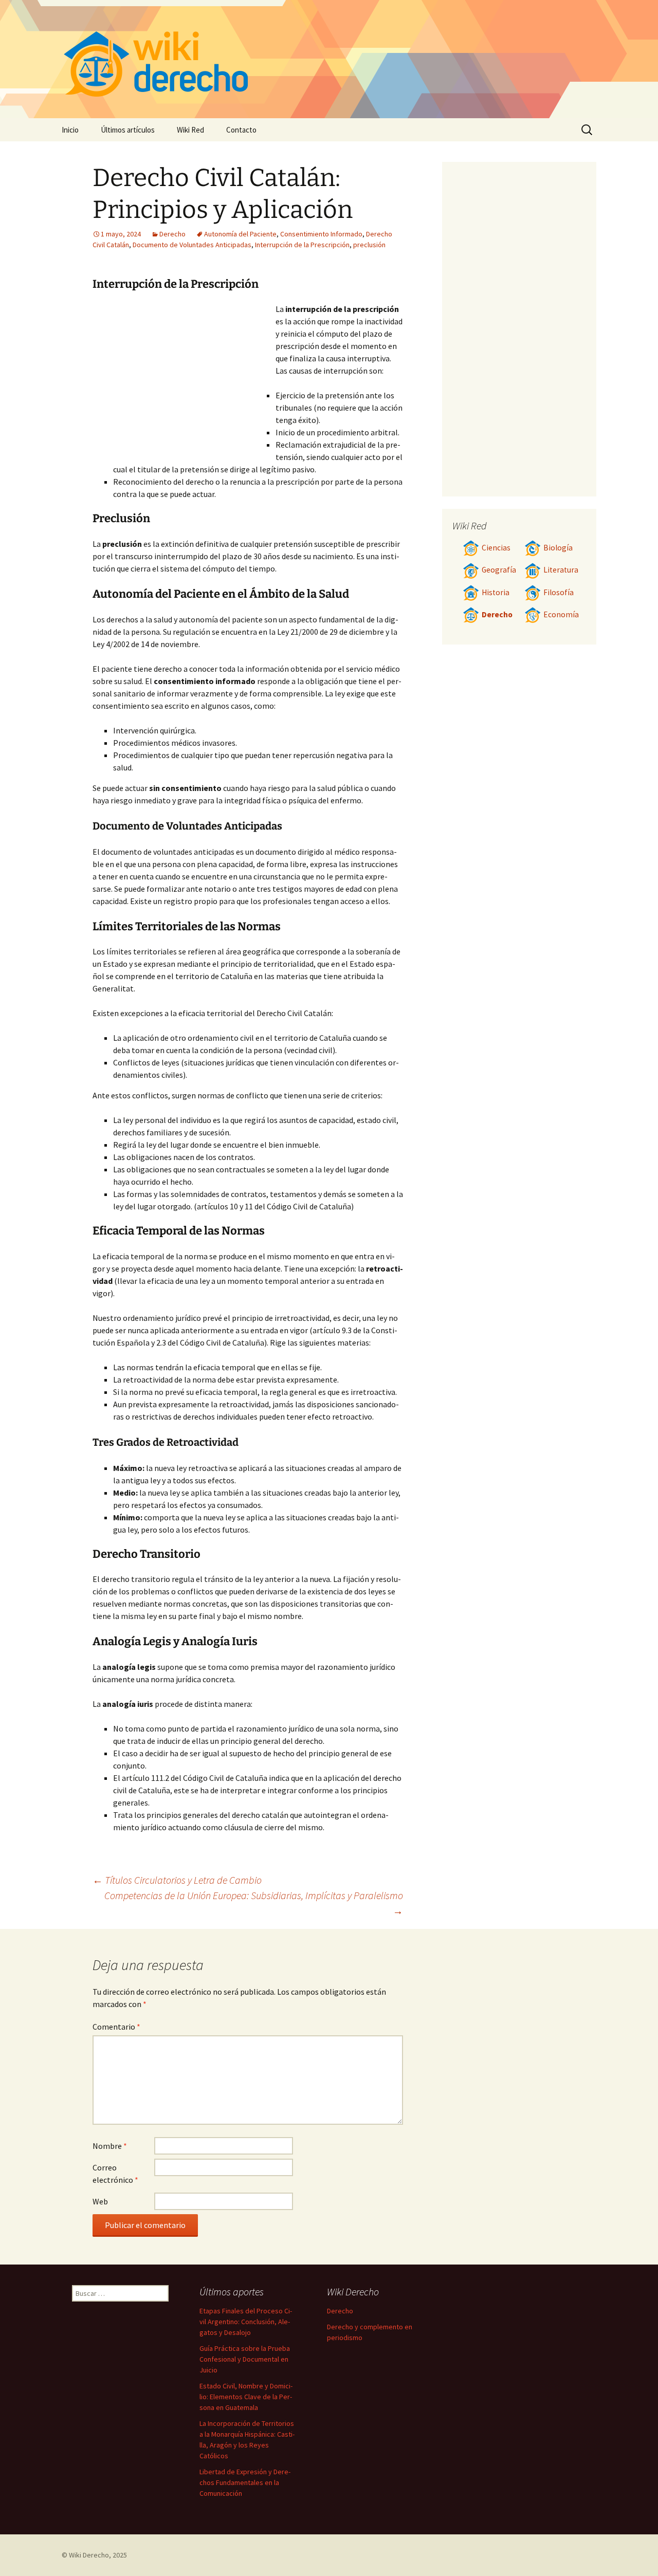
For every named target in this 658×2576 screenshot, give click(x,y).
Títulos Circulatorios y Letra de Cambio (177, 1880)
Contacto (241, 130)
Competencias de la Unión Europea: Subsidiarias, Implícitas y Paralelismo (254, 1903)
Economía (561, 614)
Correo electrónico (115, 2174)
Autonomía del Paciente (240, 234)
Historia (496, 592)
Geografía (499, 570)
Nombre (110, 2146)
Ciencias (496, 548)
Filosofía (559, 592)
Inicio (70, 130)
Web (100, 2201)
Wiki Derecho (89, 2555)
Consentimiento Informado (321, 234)
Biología (558, 548)
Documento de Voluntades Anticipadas (192, 245)
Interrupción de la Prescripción (302, 245)
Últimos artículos (128, 130)
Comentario (116, 2027)
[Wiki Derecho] (329, 59)
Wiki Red (190, 130)
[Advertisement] (184, 380)
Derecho (172, 234)
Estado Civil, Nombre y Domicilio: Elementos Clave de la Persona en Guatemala (246, 2397)
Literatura (561, 570)
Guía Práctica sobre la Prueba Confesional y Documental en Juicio (245, 2359)
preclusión (369, 245)
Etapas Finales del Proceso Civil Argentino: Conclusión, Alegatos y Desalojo (246, 2322)
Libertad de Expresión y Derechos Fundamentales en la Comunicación (245, 2482)
